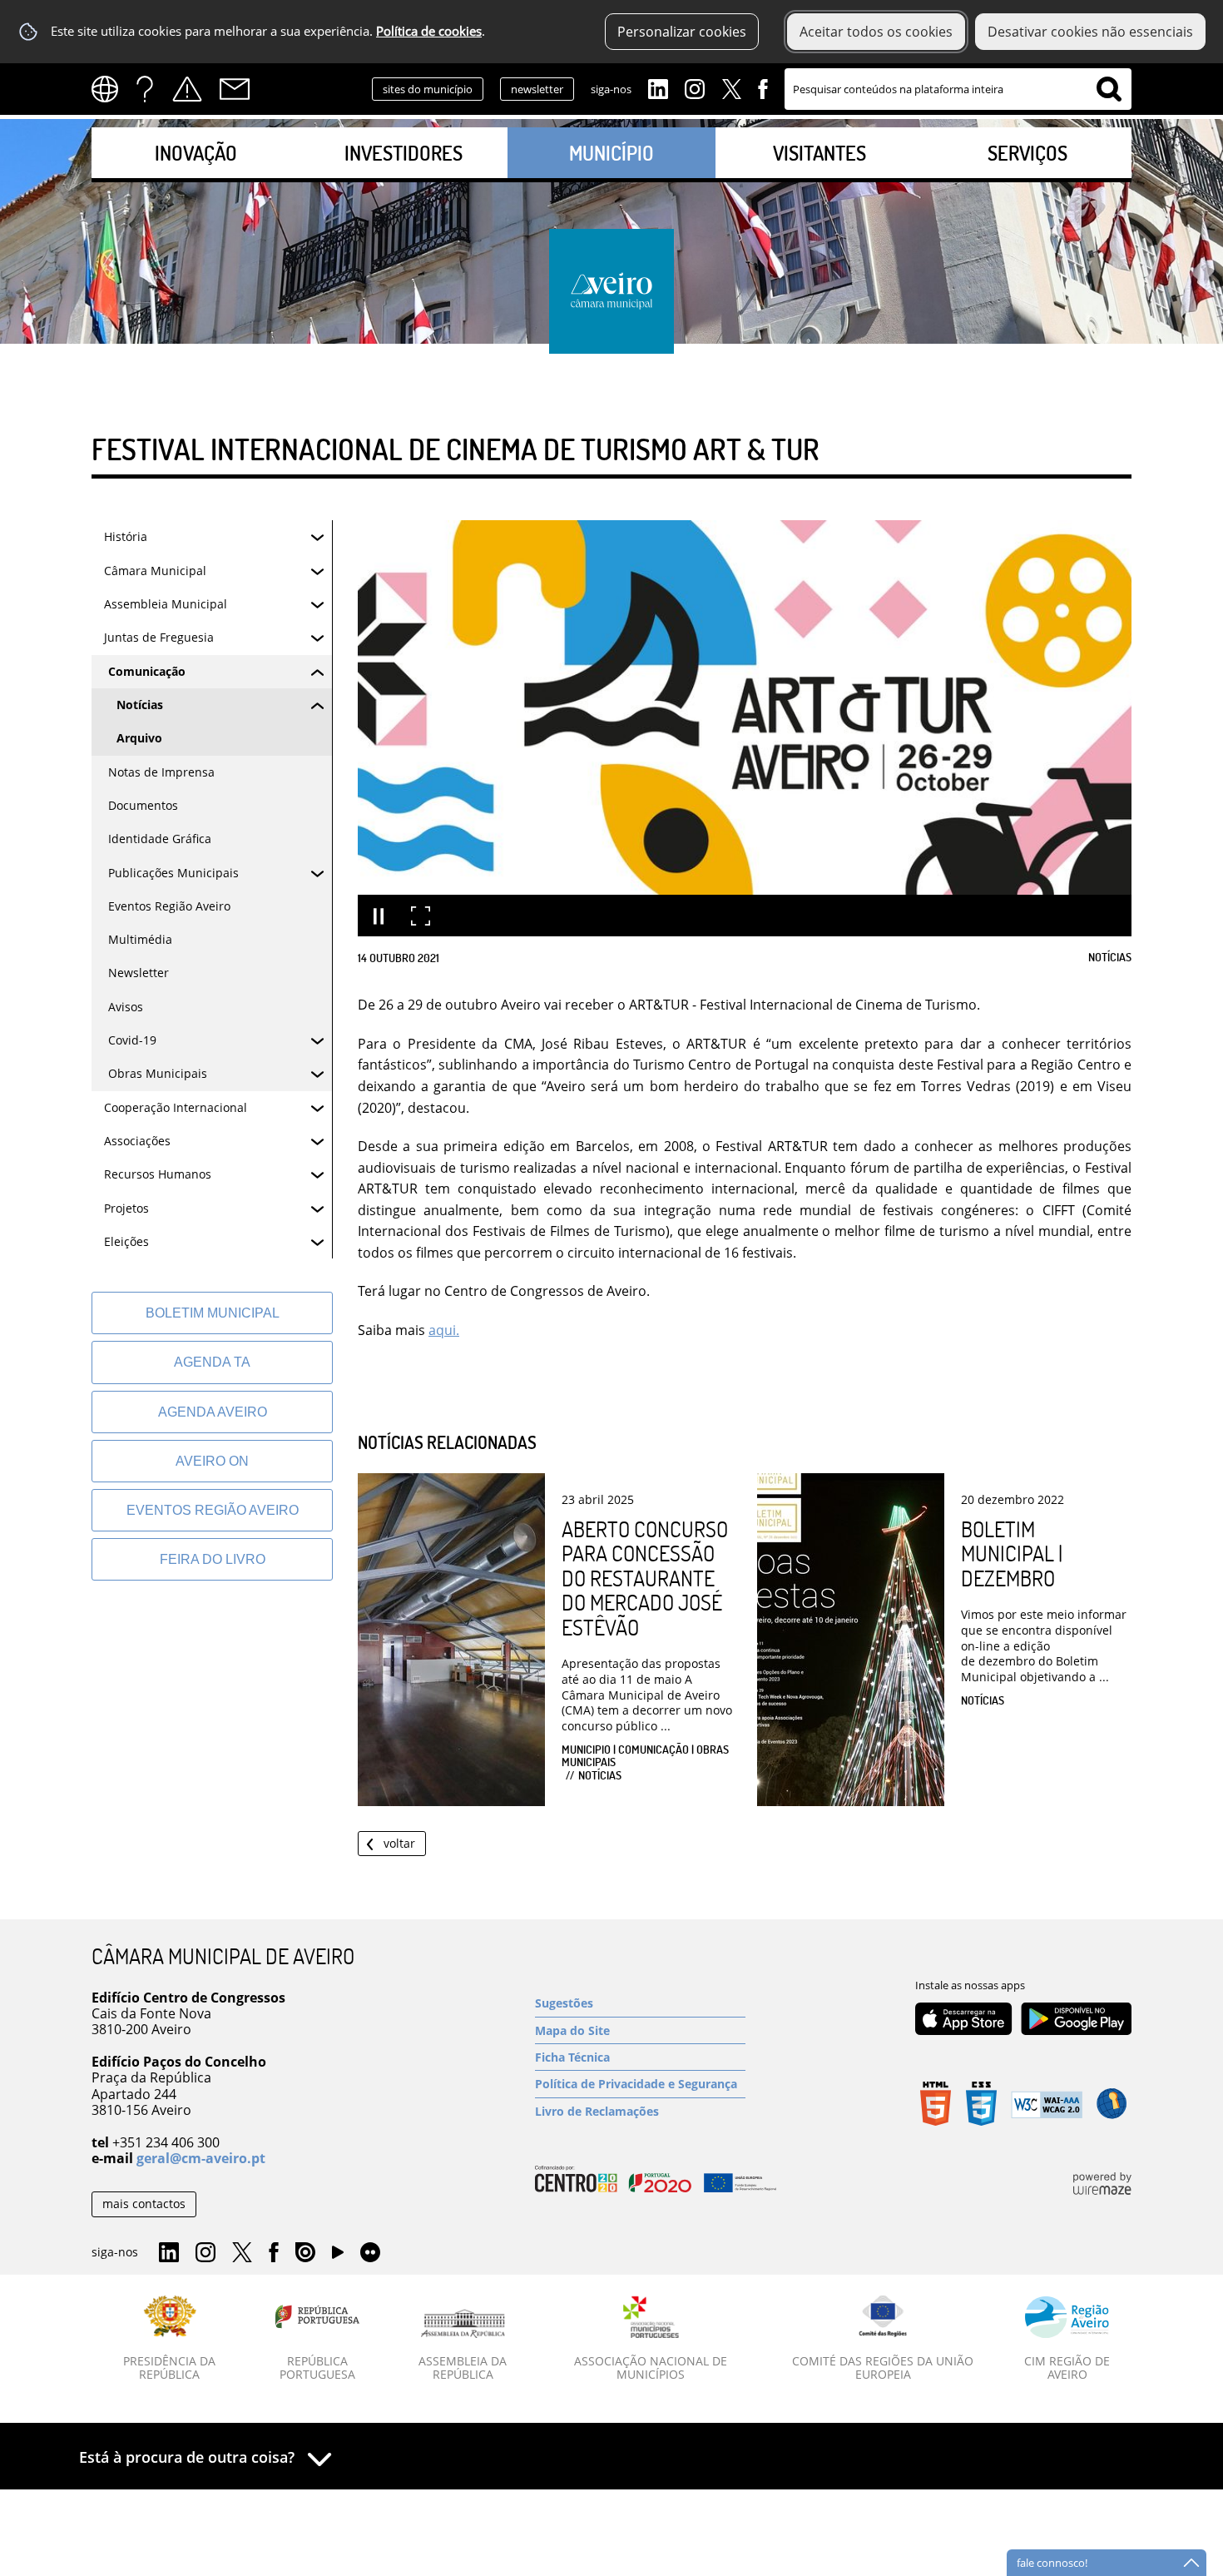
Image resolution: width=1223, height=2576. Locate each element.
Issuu (305, 2253)
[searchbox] (958, 89)
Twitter (731, 87)
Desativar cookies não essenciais (1090, 32)
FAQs (145, 89)
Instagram (695, 87)
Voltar (399, 1843)
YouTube (338, 2256)
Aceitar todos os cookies (876, 32)
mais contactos (144, 2204)
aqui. (444, 1330)
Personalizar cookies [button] (682, 32)
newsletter (537, 89)
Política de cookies (429, 31)
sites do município (428, 89)
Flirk (370, 2253)
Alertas (187, 89)
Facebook (763, 87)
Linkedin (658, 87)
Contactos (235, 89)
